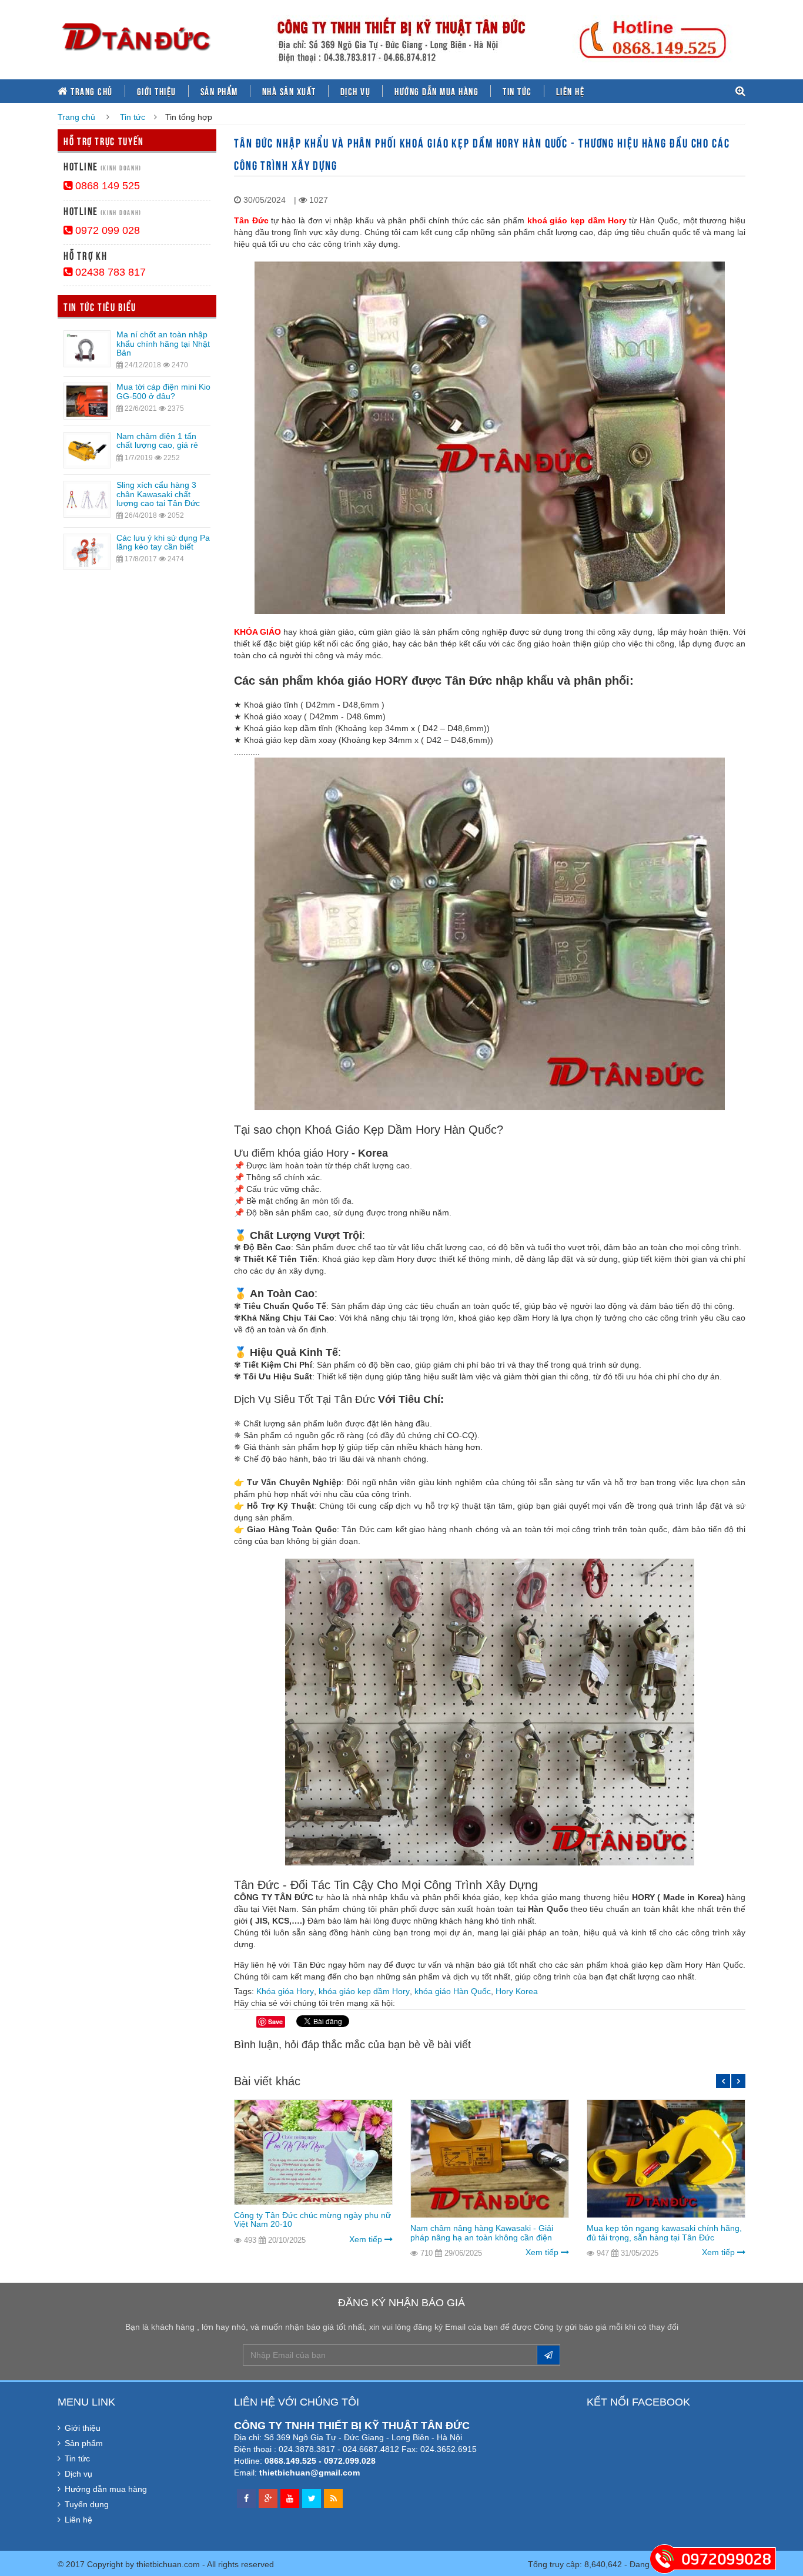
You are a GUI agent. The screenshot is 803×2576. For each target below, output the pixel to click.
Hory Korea (517, 1991)
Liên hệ (571, 91)
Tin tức (517, 91)
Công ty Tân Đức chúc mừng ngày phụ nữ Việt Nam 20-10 (312, 2220)
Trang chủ (91, 91)
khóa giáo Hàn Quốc (453, 1991)
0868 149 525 (106, 186)
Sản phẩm (219, 91)
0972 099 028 (106, 230)
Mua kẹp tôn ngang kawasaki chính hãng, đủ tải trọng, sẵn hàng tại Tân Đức (664, 2232)
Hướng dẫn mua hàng (436, 91)
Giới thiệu (157, 91)
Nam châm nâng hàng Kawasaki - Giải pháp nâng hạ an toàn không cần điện (482, 2232)
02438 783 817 (109, 272)
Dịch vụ (356, 91)
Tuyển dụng (87, 2504)
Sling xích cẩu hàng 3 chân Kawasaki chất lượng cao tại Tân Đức (158, 494)
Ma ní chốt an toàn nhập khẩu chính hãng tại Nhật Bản (163, 344)
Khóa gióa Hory (285, 1991)
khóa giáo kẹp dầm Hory (364, 1991)
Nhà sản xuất (289, 91)
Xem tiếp (367, 2239)
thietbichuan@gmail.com (310, 2473)
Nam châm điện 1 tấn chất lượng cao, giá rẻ (157, 441)
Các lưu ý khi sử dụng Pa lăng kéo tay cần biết (163, 542)
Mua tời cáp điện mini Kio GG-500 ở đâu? (163, 391)
